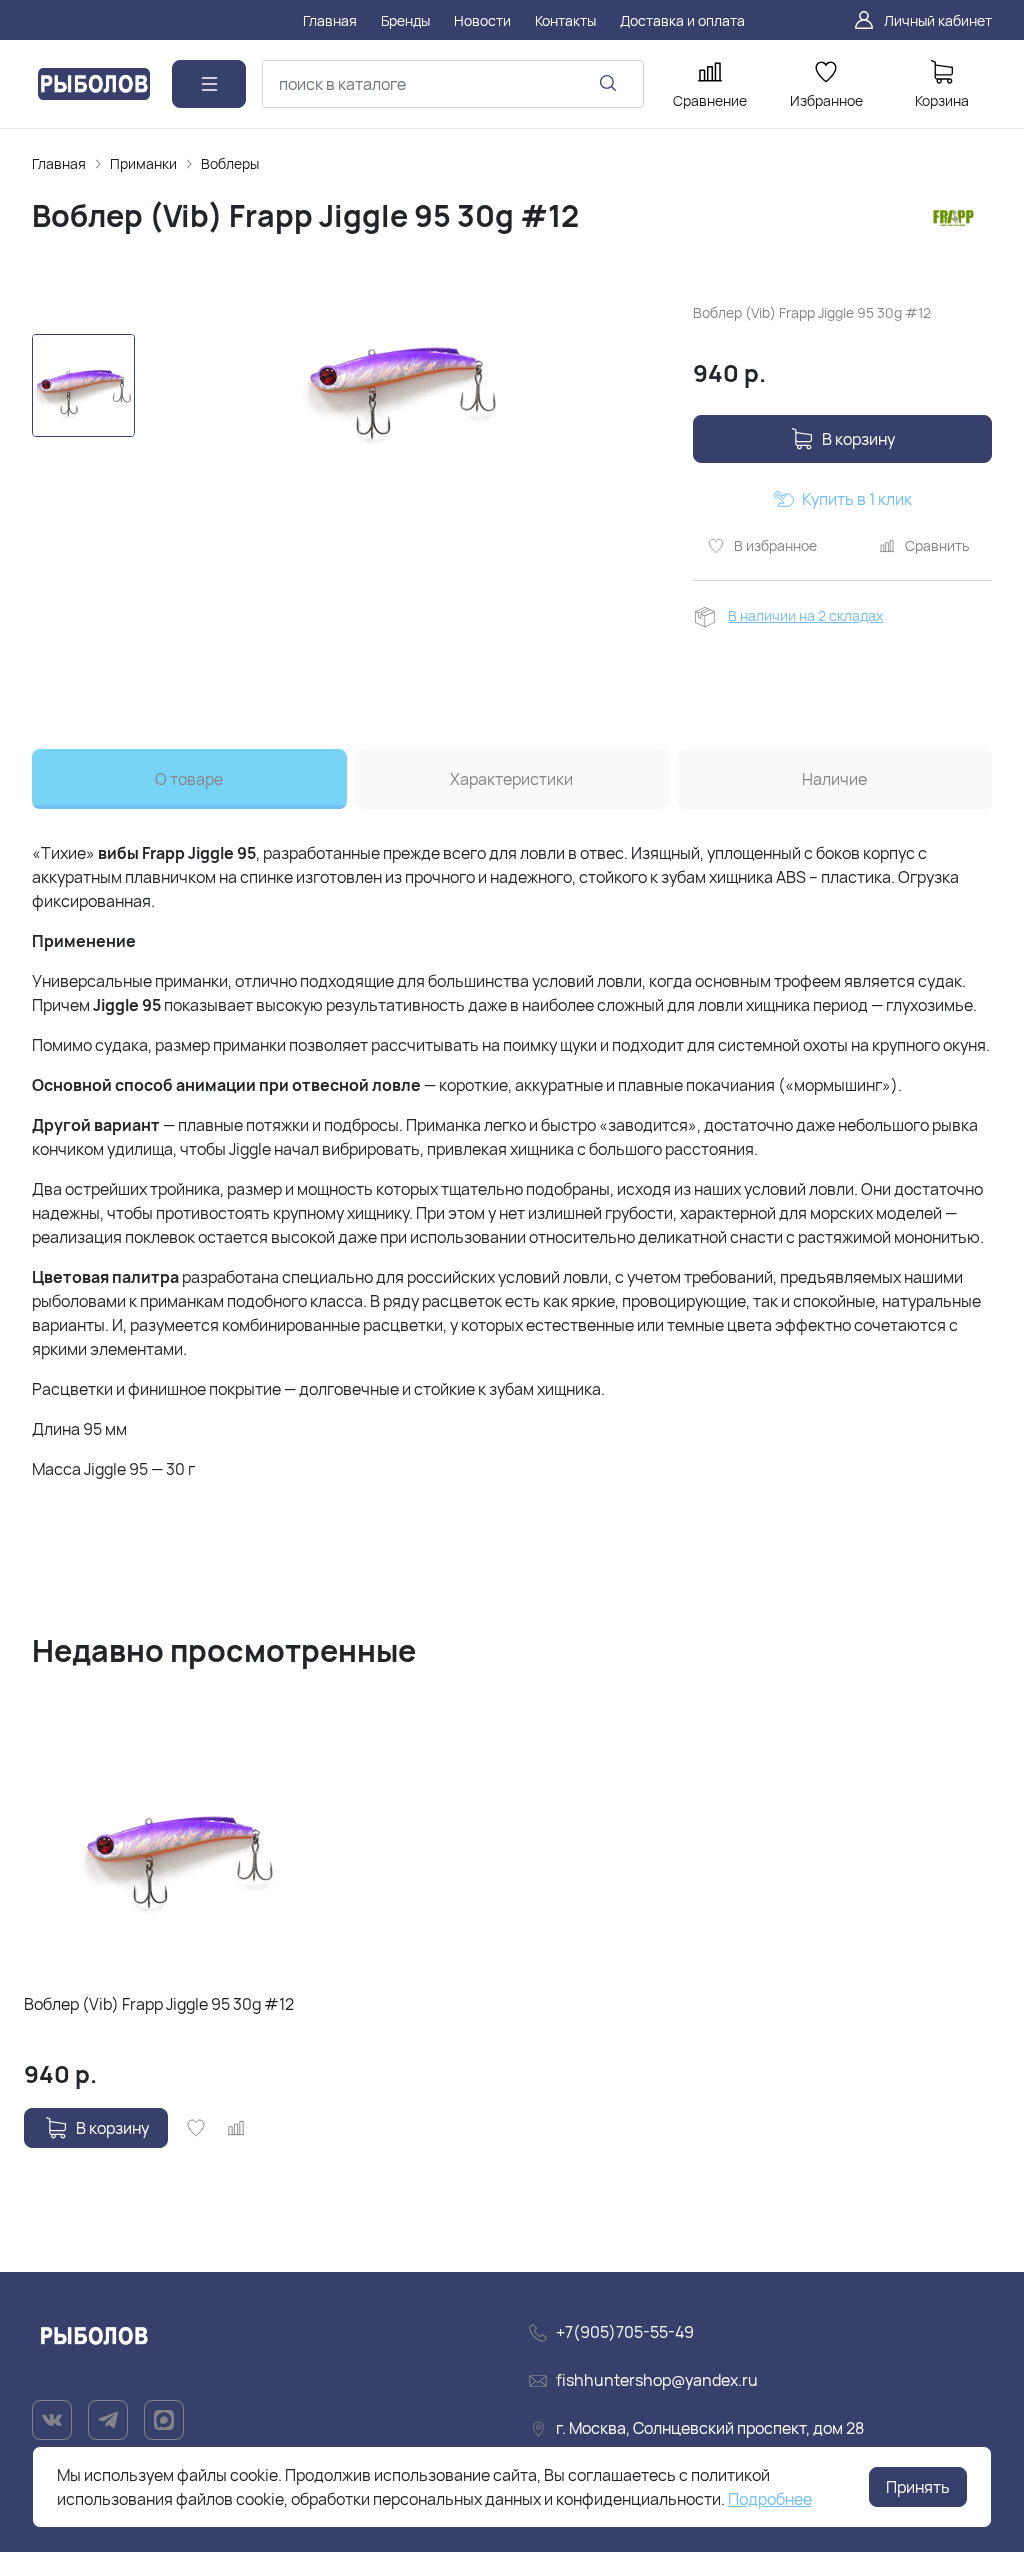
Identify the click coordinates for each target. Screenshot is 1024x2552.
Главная (59, 163)
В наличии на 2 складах (805, 615)
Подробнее (770, 2499)
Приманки (143, 163)
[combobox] (453, 84)
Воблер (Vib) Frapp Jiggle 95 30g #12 (159, 2004)
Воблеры (230, 163)
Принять (918, 2487)
